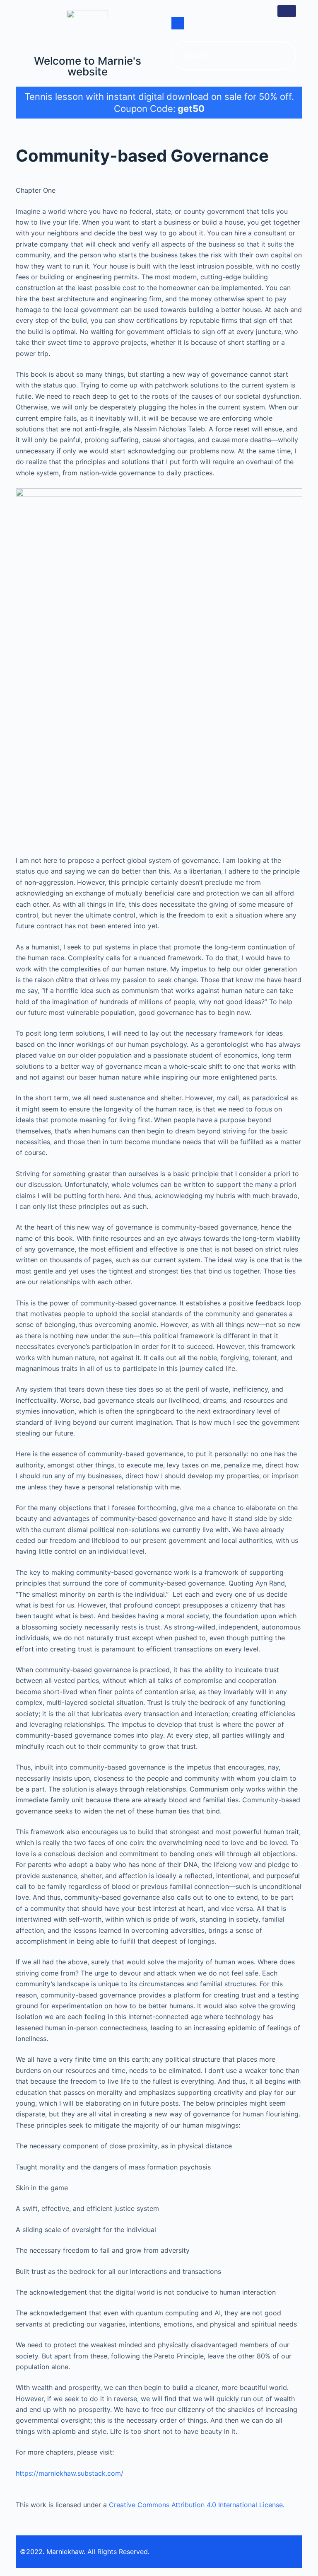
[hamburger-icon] (287, 11)
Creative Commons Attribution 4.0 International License (196, 2505)
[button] (178, 23)
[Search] (282, 56)
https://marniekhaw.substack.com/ (70, 2473)
